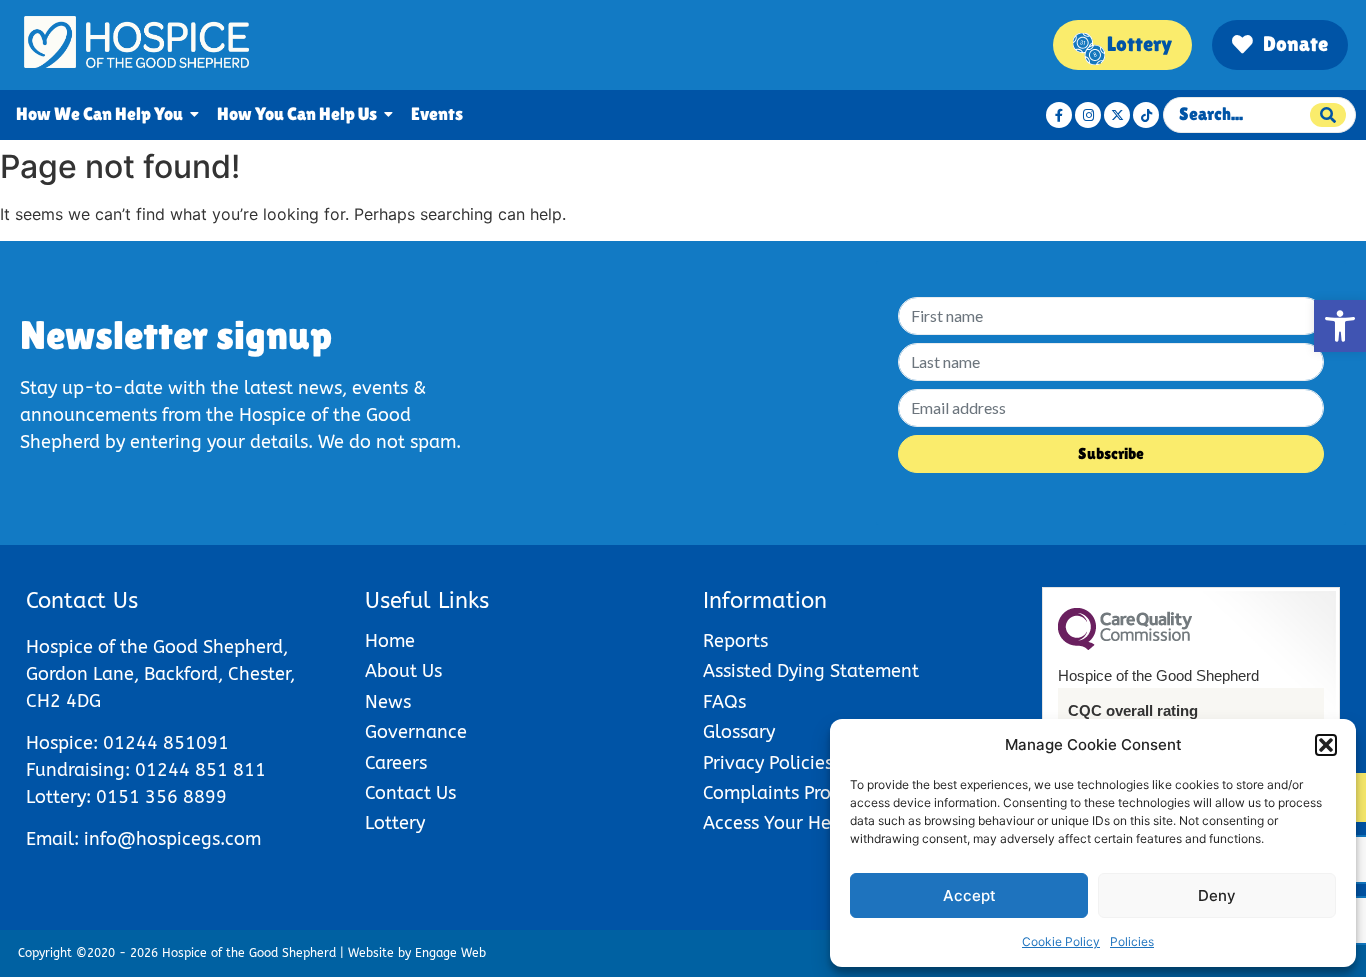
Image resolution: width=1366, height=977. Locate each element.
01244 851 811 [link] (200, 770)
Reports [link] (735, 641)
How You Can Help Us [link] (297, 114)
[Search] (1328, 115)
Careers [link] (396, 763)
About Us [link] (403, 671)
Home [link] (390, 641)
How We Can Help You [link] (99, 114)
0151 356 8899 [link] (161, 797)
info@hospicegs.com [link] (172, 839)
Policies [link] (1132, 941)
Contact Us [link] (410, 793)
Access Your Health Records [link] (819, 823)
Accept (969, 895)
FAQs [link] (724, 702)
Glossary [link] (739, 732)
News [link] (388, 702)
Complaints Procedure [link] (795, 793)
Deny (1217, 895)
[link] (1340, 326)
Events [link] (437, 114)
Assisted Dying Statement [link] (811, 671)
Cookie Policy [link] (1061, 941)
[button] (1326, 745)
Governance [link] (416, 732)
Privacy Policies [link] (768, 763)
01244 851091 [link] (166, 743)
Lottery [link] (395, 823)
